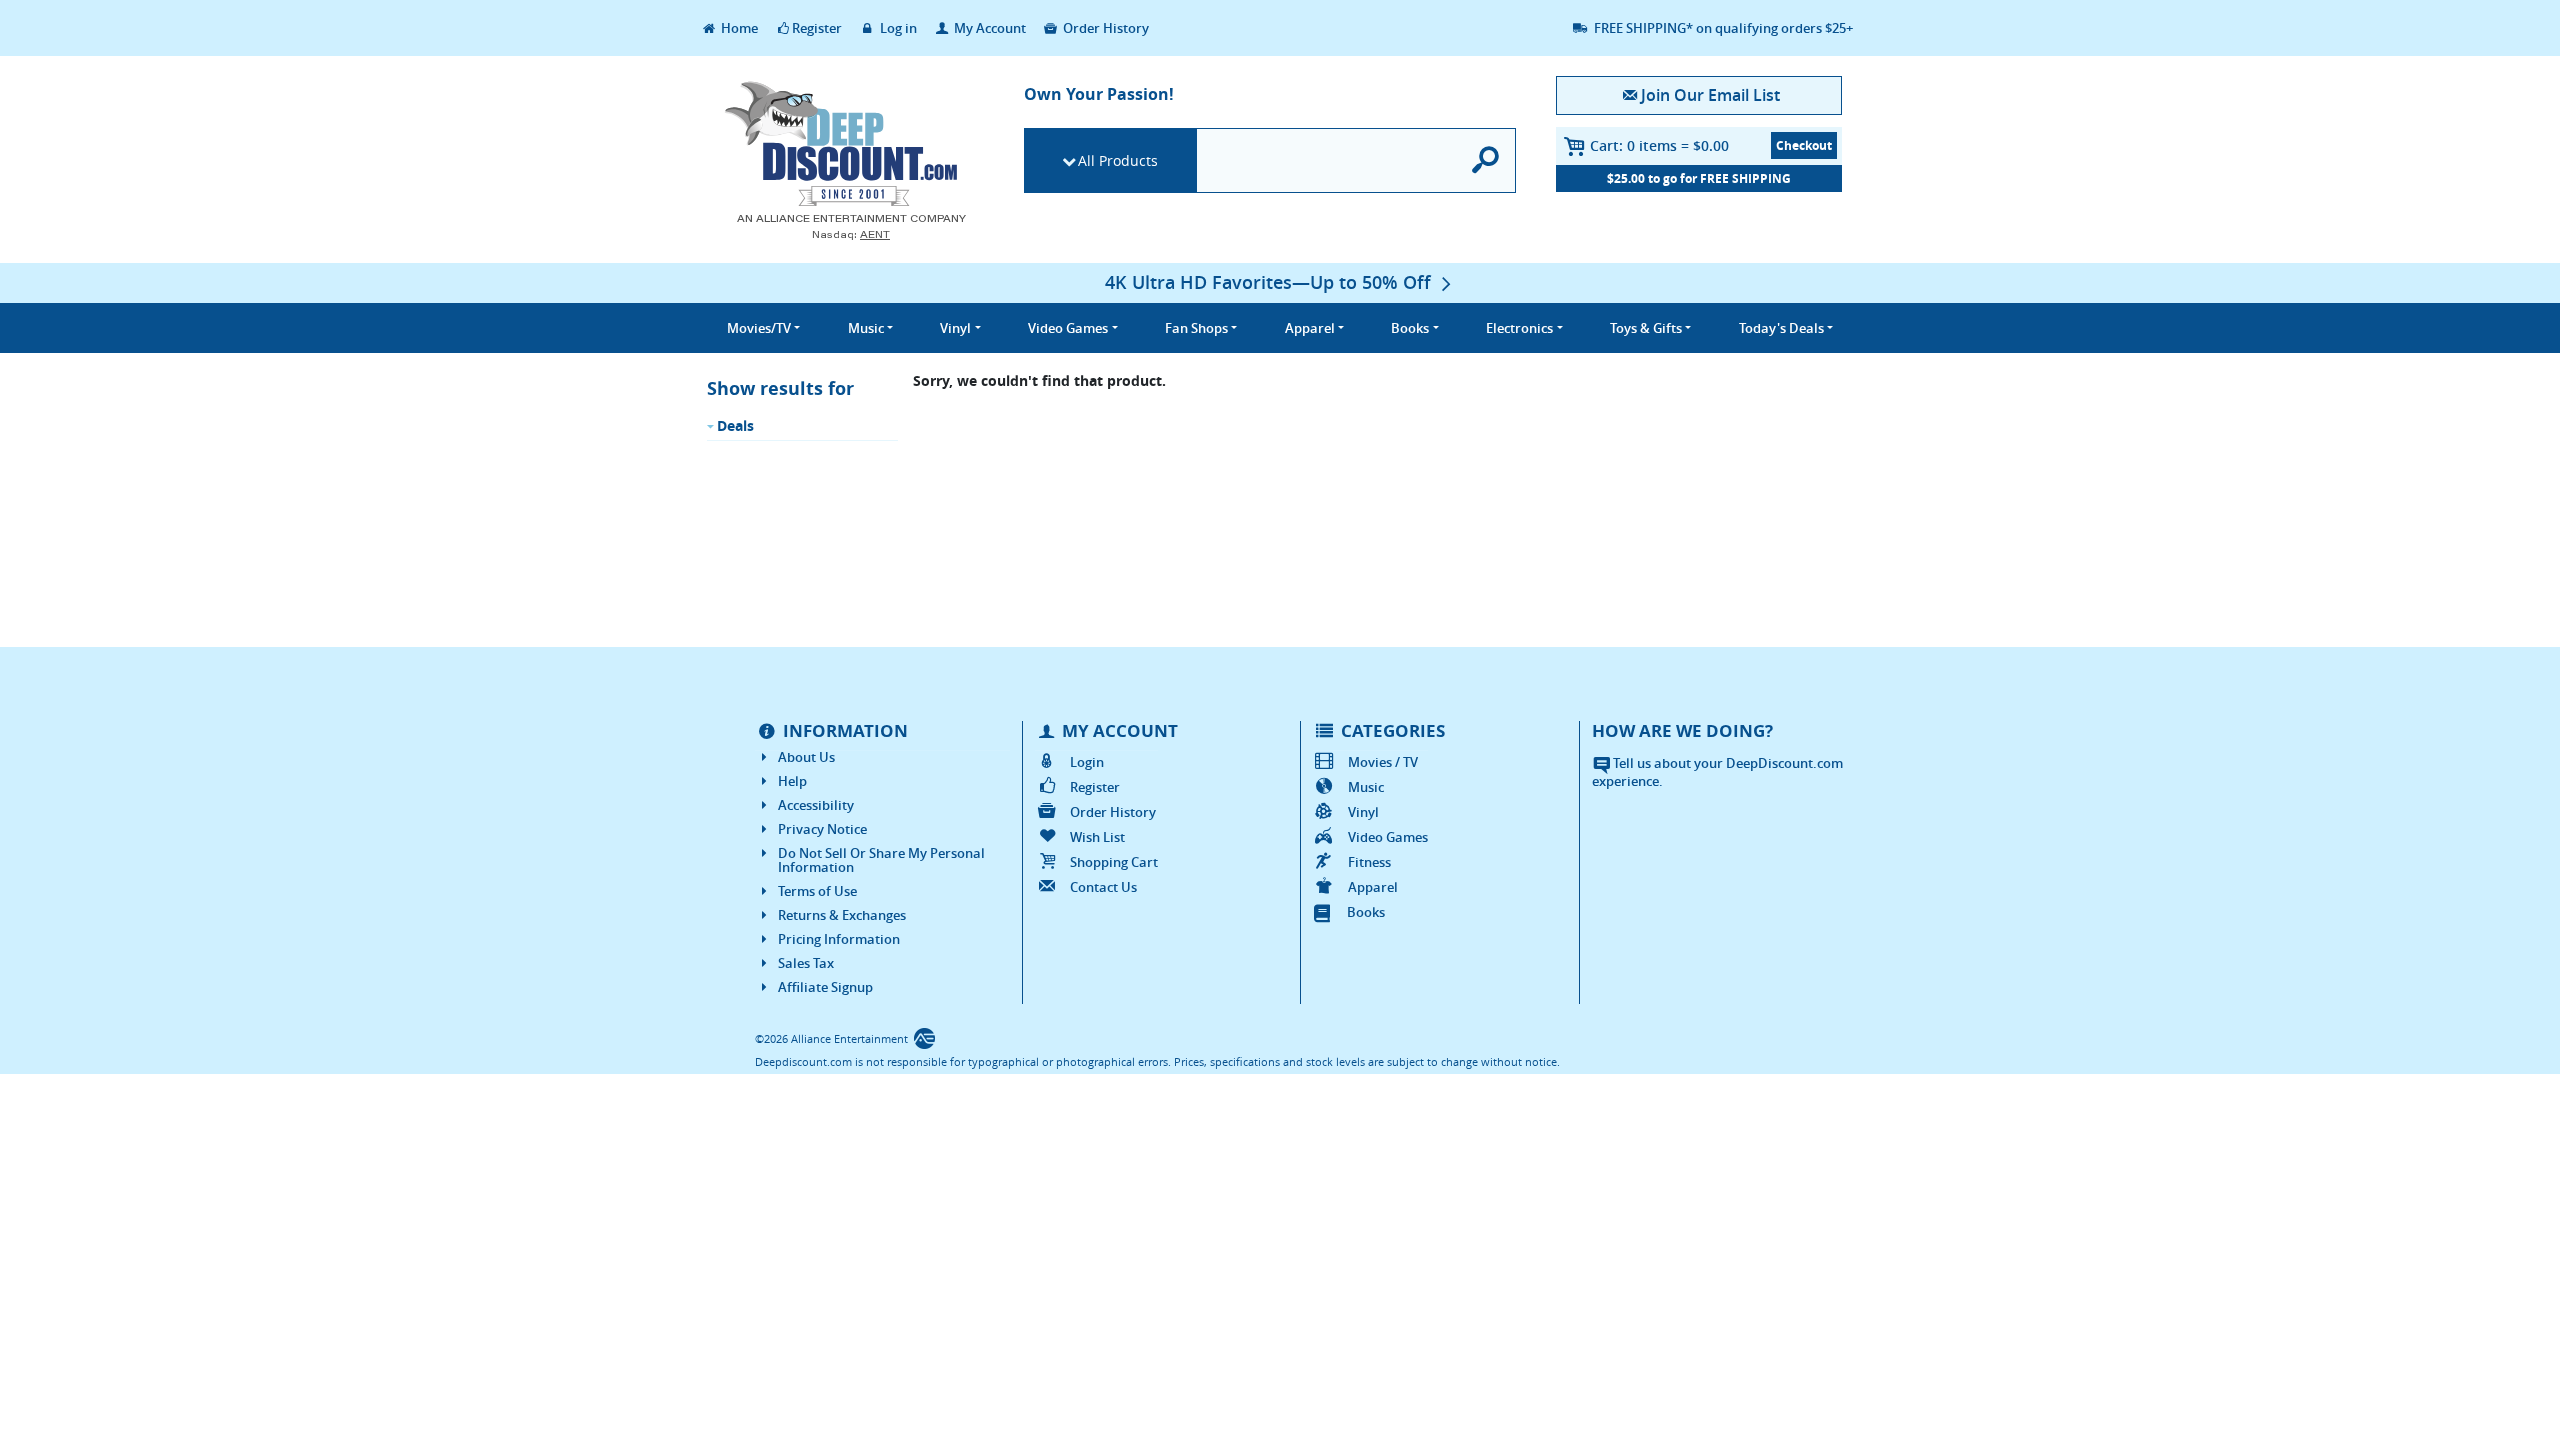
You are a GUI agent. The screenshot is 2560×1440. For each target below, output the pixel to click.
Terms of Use (817, 891)
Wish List (1097, 837)
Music (1366, 787)
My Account (988, 28)
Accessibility (816, 805)
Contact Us (1103, 887)
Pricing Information (839, 939)
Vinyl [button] (955, 328)
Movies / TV (1383, 762)
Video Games (1388, 837)
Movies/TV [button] (759, 328)
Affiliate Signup (825, 987)
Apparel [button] (1310, 328)
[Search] (1486, 160)
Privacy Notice (822, 829)
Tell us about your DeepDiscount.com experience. (1717, 772)
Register (817, 28)
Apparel (1373, 887)
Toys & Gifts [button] (1646, 328)
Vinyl (1363, 812)
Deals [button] (1781, 328)
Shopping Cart (1114, 862)
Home (738, 28)
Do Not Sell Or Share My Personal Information (881, 860)
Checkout (1804, 145)
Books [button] (1410, 328)
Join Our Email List (1710, 95)
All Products (1118, 160)
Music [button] (866, 328)
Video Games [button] (1068, 328)
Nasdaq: (851, 234)
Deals (735, 425)
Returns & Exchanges (842, 915)
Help (792, 781)
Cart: (1659, 145)
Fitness (1369, 862)
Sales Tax (806, 963)
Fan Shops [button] (1196, 328)
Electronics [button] (1519, 328)
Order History (1104, 28)
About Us (806, 757)
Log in (897, 28)
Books (1366, 912)
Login (1087, 762)
